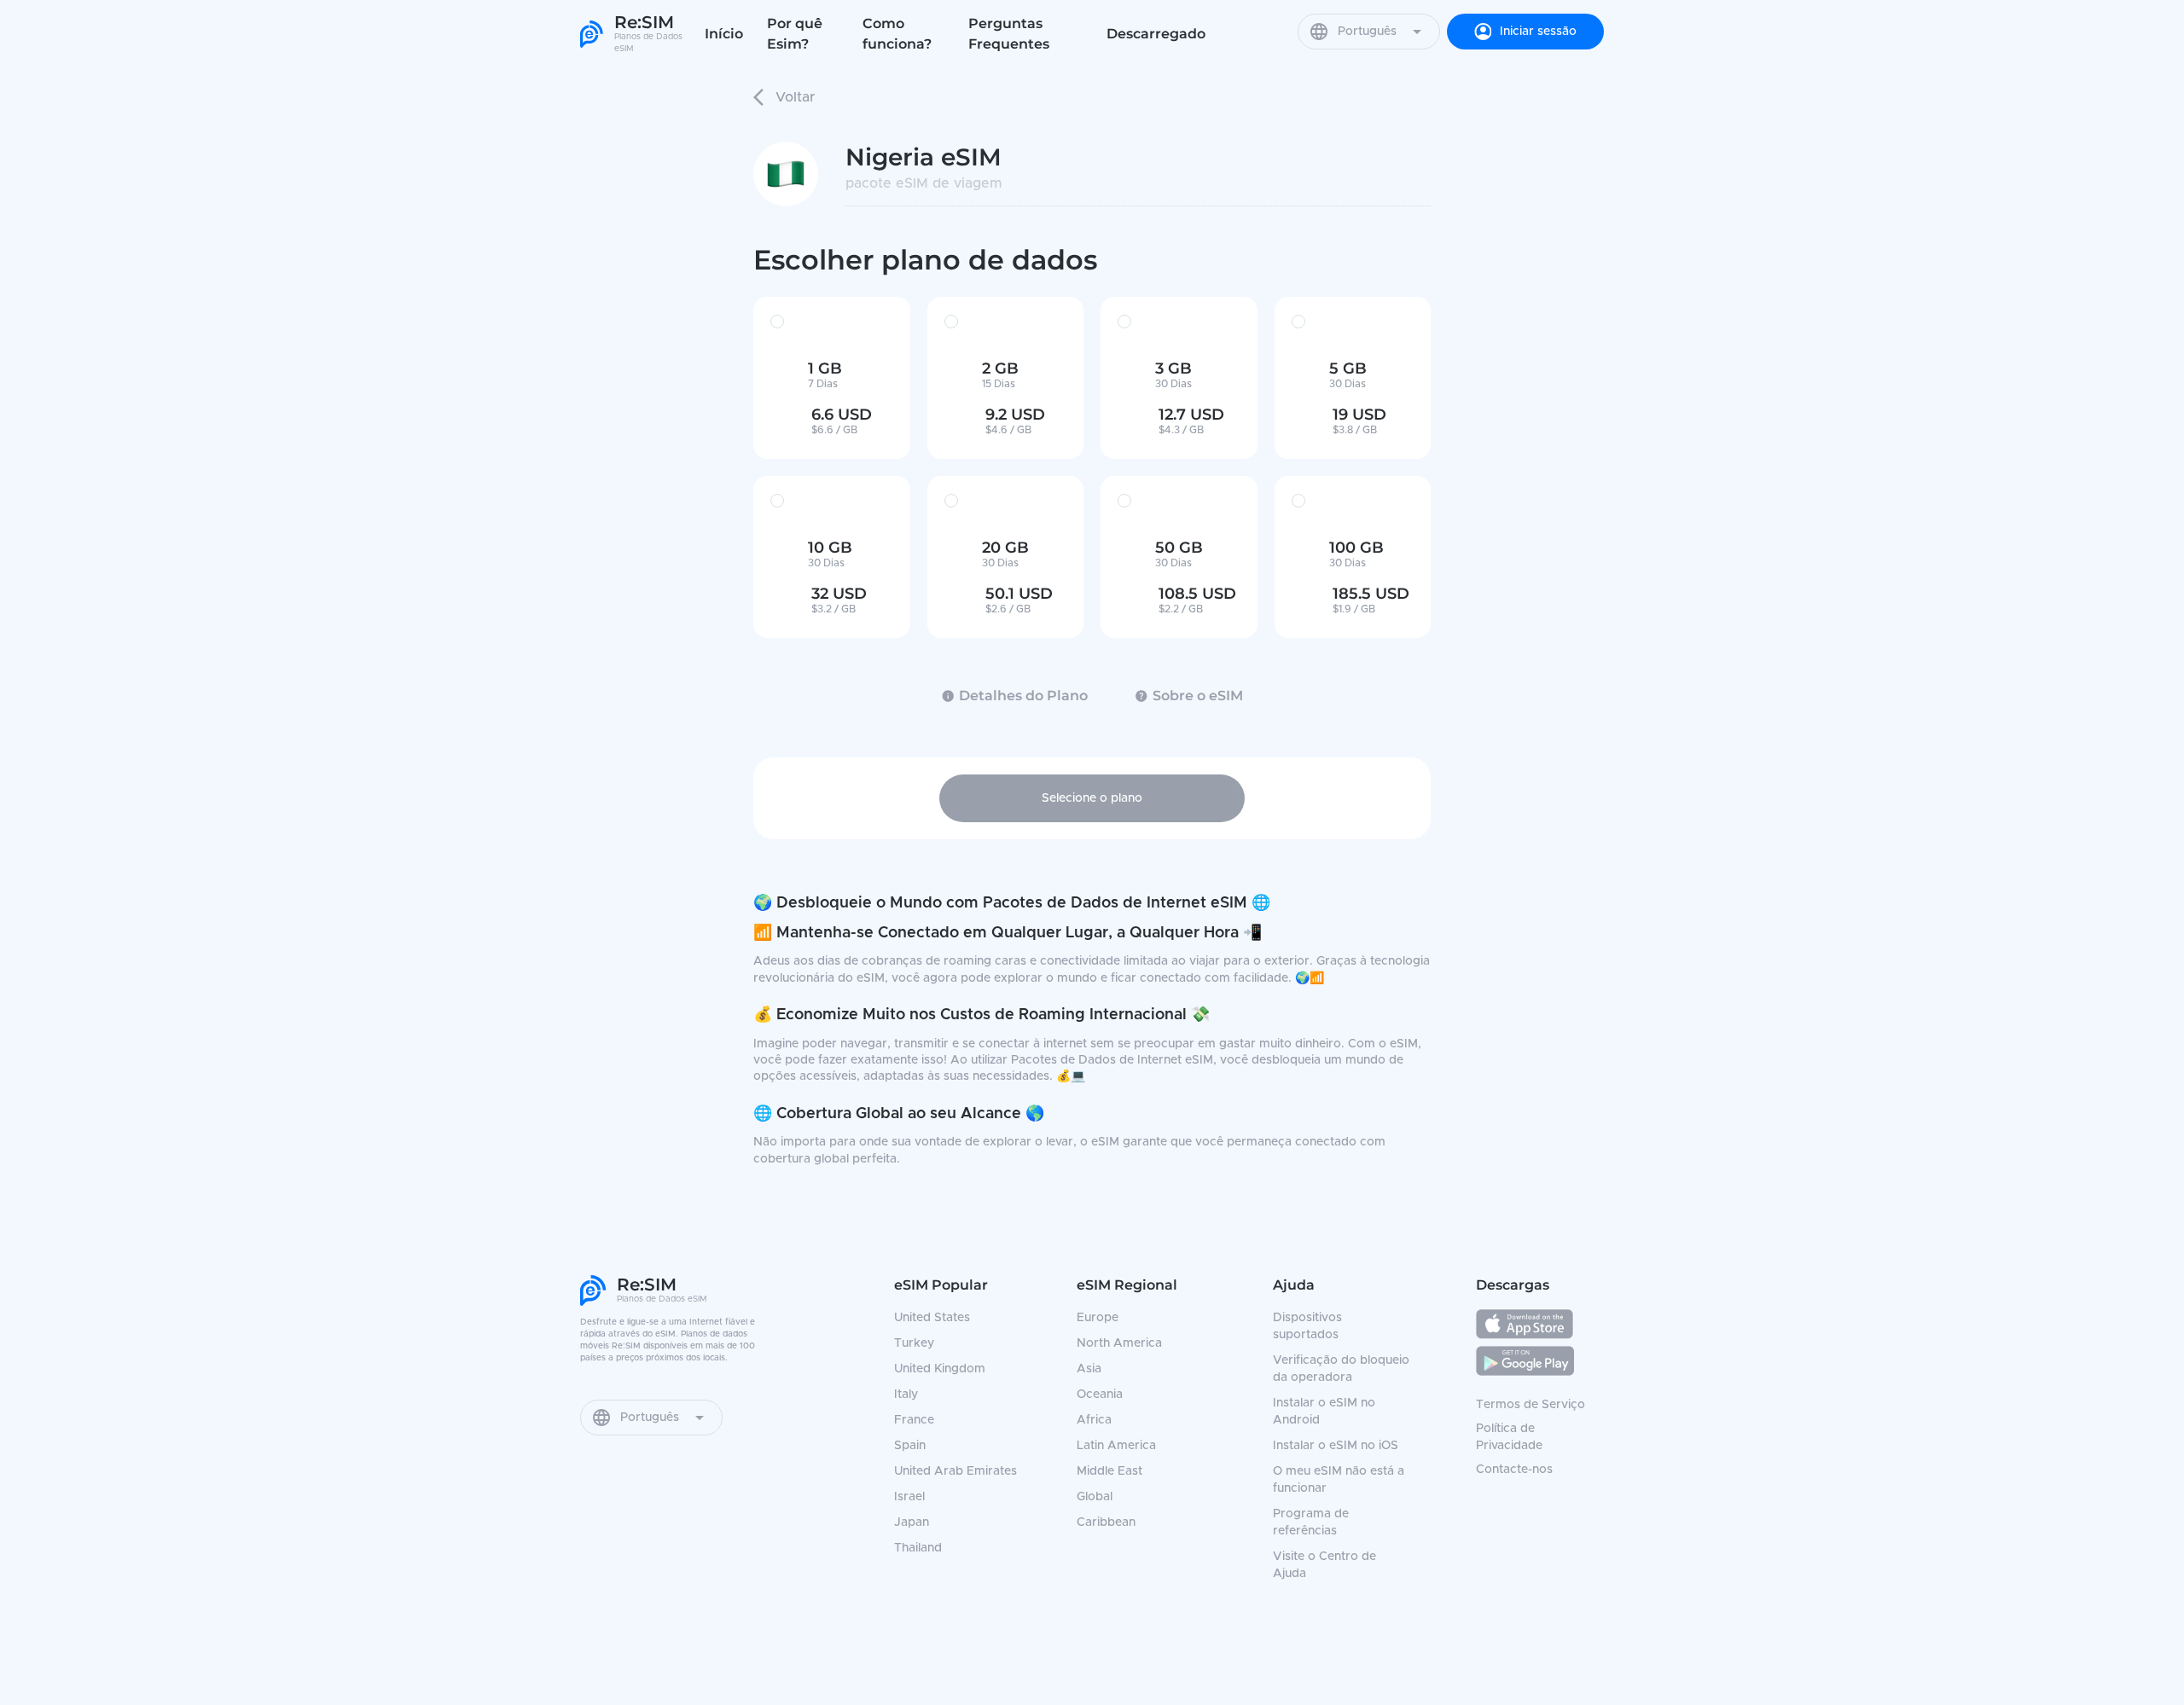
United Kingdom (940, 1369)
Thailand (918, 1548)
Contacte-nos (1514, 1470)
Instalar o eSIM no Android (1324, 1412)
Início (724, 34)
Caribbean (1106, 1522)
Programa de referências (1311, 1522)
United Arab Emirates (955, 1471)
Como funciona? (897, 34)
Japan (912, 1522)
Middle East (1109, 1471)
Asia (1089, 1369)
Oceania (1100, 1395)
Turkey (914, 1343)
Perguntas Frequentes (1009, 34)
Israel (909, 1497)
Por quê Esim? (795, 34)
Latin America (1116, 1446)
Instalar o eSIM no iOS (1336, 1446)
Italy (906, 1395)
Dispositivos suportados (1307, 1326)
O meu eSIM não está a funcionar (1339, 1480)
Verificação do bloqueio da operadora (1341, 1369)
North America (1119, 1343)
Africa (1094, 1420)
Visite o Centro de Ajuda (1324, 1565)
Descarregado (1156, 34)
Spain (910, 1446)
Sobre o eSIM (1198, 696)
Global (1095, 1497)
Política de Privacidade (1509, 1437)
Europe (1098, 1318)
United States (932, 1318)
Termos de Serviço (1531, 1405)
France (914, 1420)
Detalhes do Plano (1023, 696)
